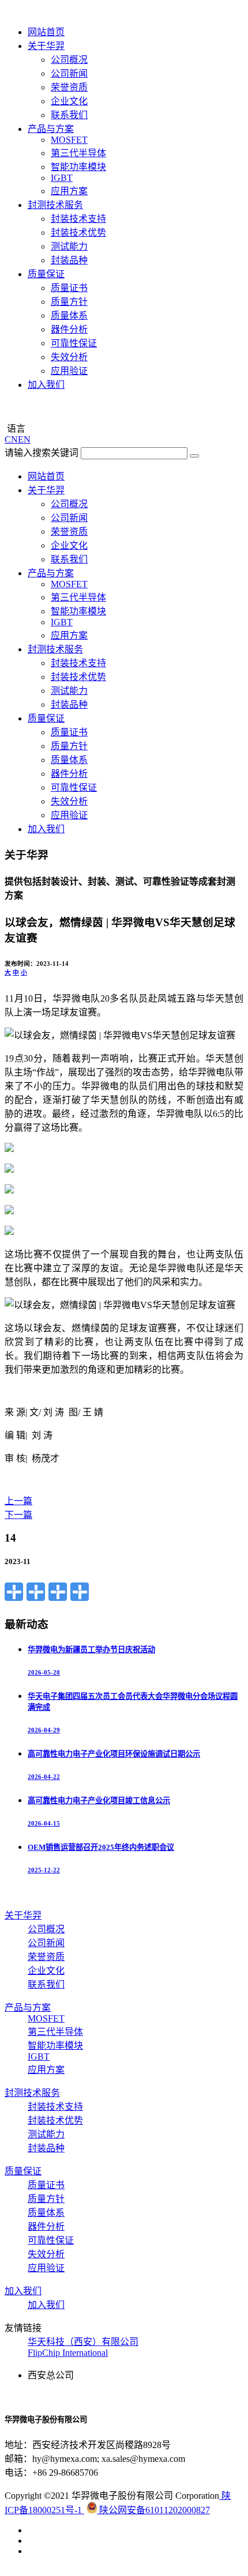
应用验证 (69, 371)
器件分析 (69, 329)
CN (11, 439)
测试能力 (69, 246)
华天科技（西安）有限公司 (83, 2342)
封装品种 (69, 260)
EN (24, 439)
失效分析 (69, 357)
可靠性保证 (74, 343)
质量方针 (69, 302)
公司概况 (69, 60)
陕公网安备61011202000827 (153, 2510)
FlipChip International (68, 2353)
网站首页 (46, 32)
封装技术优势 (78, 233)
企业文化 (69, 101)
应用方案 (69, 191)
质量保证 (46, 274)
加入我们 (46, 385)
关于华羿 (46, 46)
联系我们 (69, 115)
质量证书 (69, 288)
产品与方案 (51, 129)
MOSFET (69, 140)
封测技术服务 (55, 205)
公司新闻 (69, 73)
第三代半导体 (78, 153)
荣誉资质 (69, 87)
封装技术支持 (78, 219)
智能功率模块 (78, 167)
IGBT (62, 178)
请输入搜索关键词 (42, 453)
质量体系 (69, 316)
